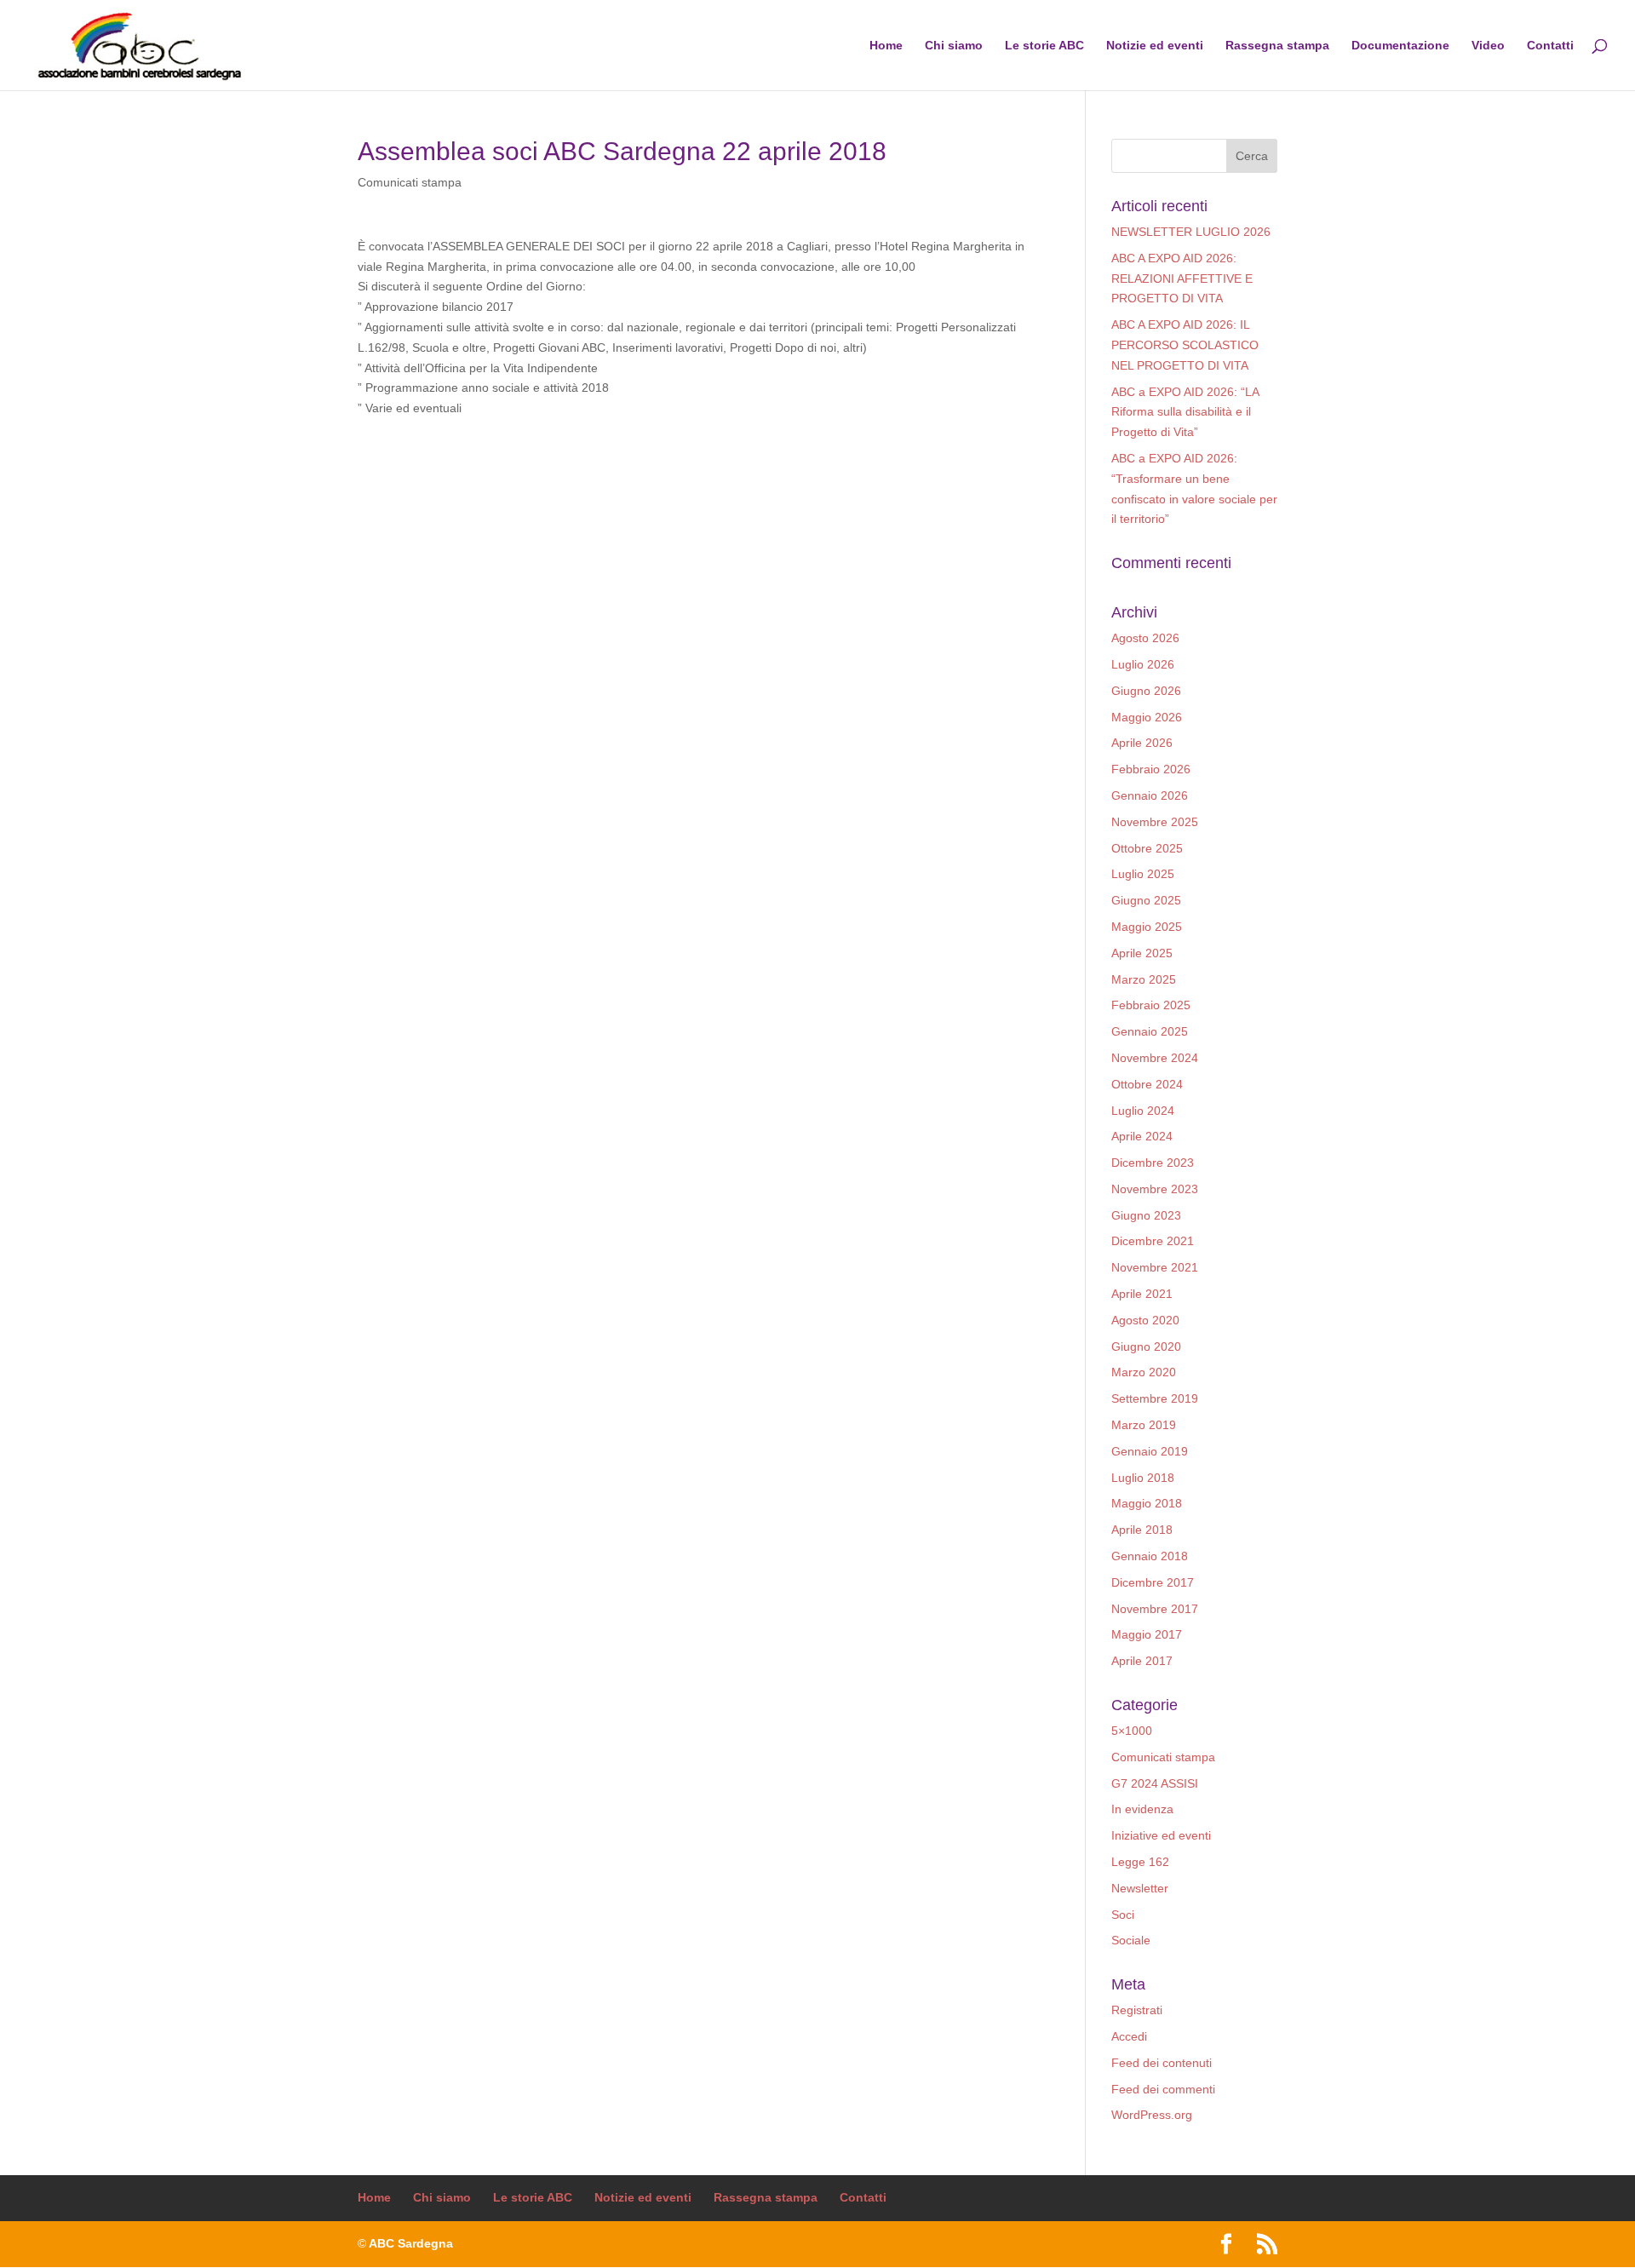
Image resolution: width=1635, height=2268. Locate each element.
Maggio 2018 (1147, 1503)
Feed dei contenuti (1162, 2063)
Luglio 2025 (1143, 874)
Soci (1123, 1915)
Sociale (1131, 1940)
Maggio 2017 (1147, 1634)
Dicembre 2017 (1153, 1582)
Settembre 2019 (1155, 1398)
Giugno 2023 (1146, 1215)
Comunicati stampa (410, 182)
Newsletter (1140, 1888)
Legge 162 (1140, 1862)
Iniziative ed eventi (1161, 1835)
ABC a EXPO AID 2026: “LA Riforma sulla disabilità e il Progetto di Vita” (1185, 412)
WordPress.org (1152, 2115)
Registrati (1137, 2010)
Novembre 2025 (1155, 822)
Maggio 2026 (1147, 717)
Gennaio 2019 (1150, 1451)
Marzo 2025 (1144, 979)
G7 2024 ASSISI (1155, 1783)
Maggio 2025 (1147, 927)
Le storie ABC (1044, 46)
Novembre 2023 (1155, 1189)
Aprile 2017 (1142, 1661)
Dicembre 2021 (1153, 1241)
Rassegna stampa (1277, 46)
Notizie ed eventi (1155, 46)
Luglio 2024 (1143, 1111)
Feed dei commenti (1163, 2089)
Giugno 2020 (1146, 1346)
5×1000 (1132, 1731)
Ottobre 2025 (1147, 848)
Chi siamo (954, 46)
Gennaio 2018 (1150, 1556)
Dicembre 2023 (1153, 1163)
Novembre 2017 (1155, 1609)
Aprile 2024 (1142, 1136)
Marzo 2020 (1144, 1372)
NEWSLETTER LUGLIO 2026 (1191, 232)
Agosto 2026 (1145, 638)
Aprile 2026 (1142, 743)
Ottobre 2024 (1147, 1084)
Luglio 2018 (1143, 1478)
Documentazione (1400, 46)
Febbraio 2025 (1151, 1005)
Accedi (1129, 2036)
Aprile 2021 (1142, 1294)
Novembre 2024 (1155, 1058)
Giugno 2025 (1146, 900)
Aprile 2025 (1142, 953)
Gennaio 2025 (1150, 1031)
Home (886, 46)
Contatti (1550, 46)
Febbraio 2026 (1151, 769)
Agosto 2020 (1145, 1320)
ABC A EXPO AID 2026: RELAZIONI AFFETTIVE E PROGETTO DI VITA (1182, 278)
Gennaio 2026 (1150, 795)
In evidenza (1142, 1809)
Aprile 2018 (1142, 1530)
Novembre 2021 (1155, 1267)
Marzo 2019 (1144, 1425)
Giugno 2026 (1146, 691)
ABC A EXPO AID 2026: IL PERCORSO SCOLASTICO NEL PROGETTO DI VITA (1185, 345)
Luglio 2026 (1143, 664)
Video (1488, 46)
